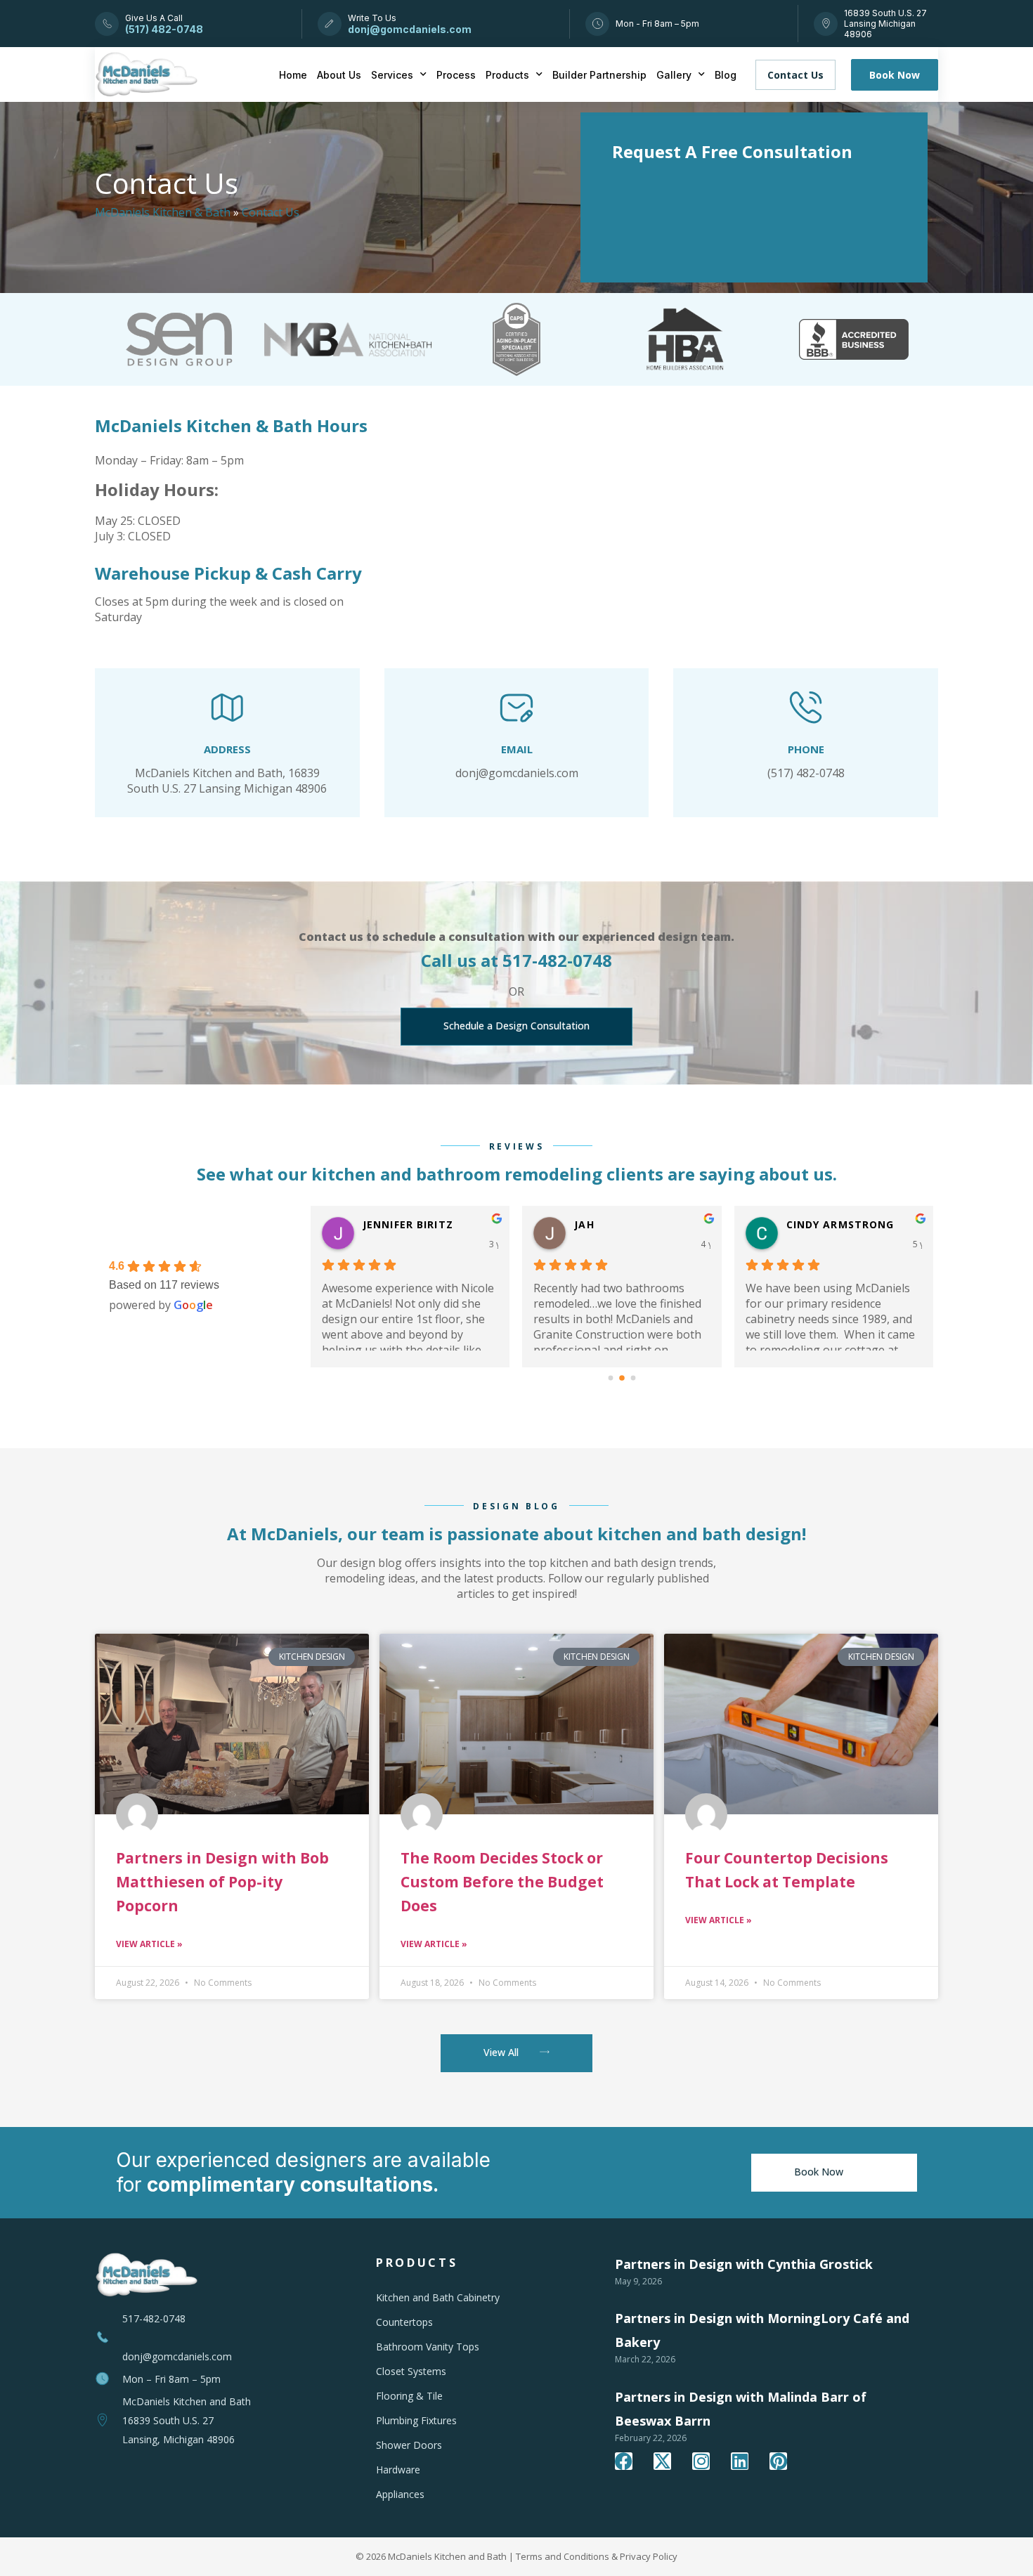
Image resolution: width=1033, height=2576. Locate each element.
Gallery (674, 75)
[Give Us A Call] (107, 24)
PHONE (806, 749)
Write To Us (372, 18)
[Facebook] (624, 2461)
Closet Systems (411, 2371)
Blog (726, 75)
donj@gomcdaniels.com (177, 2356)
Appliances (400, 2494)
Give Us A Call (154, 18)
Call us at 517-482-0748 (516, 960)
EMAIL (517, 749)
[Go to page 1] (622, 1378)
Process (456, 75)
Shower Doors (409, 2445)
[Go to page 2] (633, 1378)
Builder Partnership (599, 75)
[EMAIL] (516, 708)
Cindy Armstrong (417, 1224)
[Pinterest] (778, 2461)
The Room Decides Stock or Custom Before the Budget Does (502, 1882)
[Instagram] (701, 2461)
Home (293, 75)
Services (392, 75)
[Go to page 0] (610, 1378)
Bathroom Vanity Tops (428, 2347)
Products (507, 75)
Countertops (404, 2322)
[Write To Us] (329, 24)
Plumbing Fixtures (416, 2420)
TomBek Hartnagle (633, 1224)
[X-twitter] (662, 2461)
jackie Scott (824, 1224)
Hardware (398, 2470)
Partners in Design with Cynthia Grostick (744, 2264)
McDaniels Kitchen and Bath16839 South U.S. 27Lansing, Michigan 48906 (187, 2420)
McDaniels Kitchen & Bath (163, 212)
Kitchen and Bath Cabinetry (438, 2297)
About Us (339, 75)
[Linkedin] (740, 2461)
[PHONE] (806, 708)
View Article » (149, 1944)
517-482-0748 (154, 2318)
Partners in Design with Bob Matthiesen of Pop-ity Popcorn (222, 1882)
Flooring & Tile (409, 2396)
